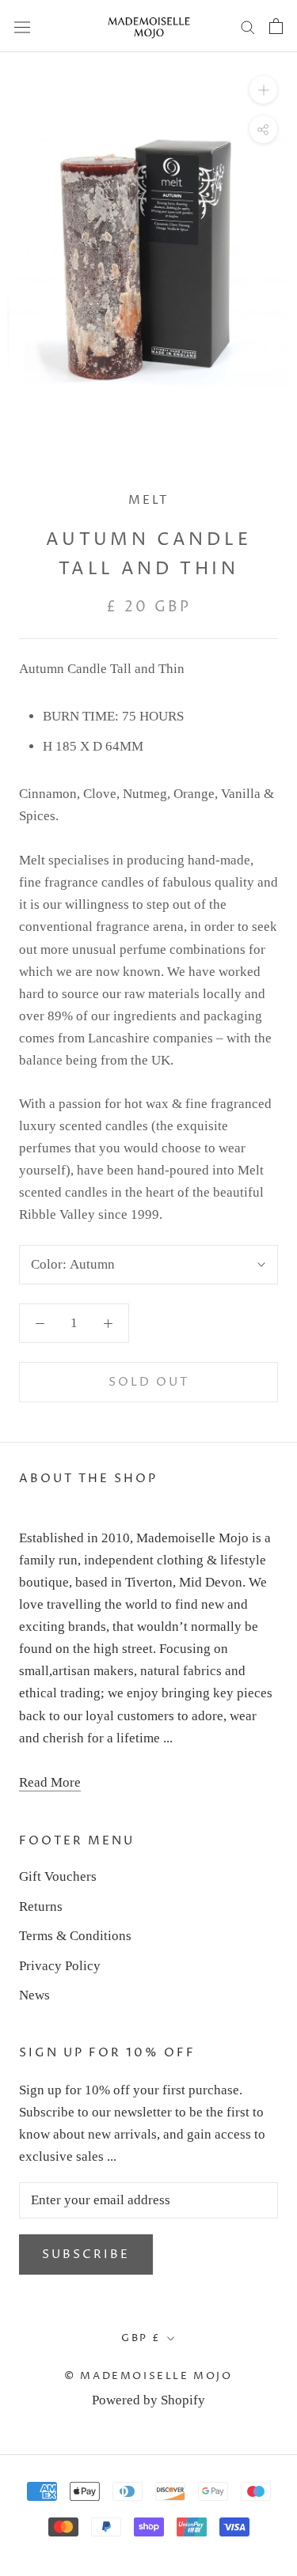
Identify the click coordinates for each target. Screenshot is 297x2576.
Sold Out (149, 1382)
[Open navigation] (22, 26)
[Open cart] (276, 26)
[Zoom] (263, 90)
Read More (50, 1782)
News (34, 1995)
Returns (41, 1906)
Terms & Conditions (75, 1936)
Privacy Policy (60, 1966)
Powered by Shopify (148, 2400)
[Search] (248, 26)
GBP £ (141, 2338)
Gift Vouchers (58, 1876)
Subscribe (86, 2254)
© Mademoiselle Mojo (148, 2376)
